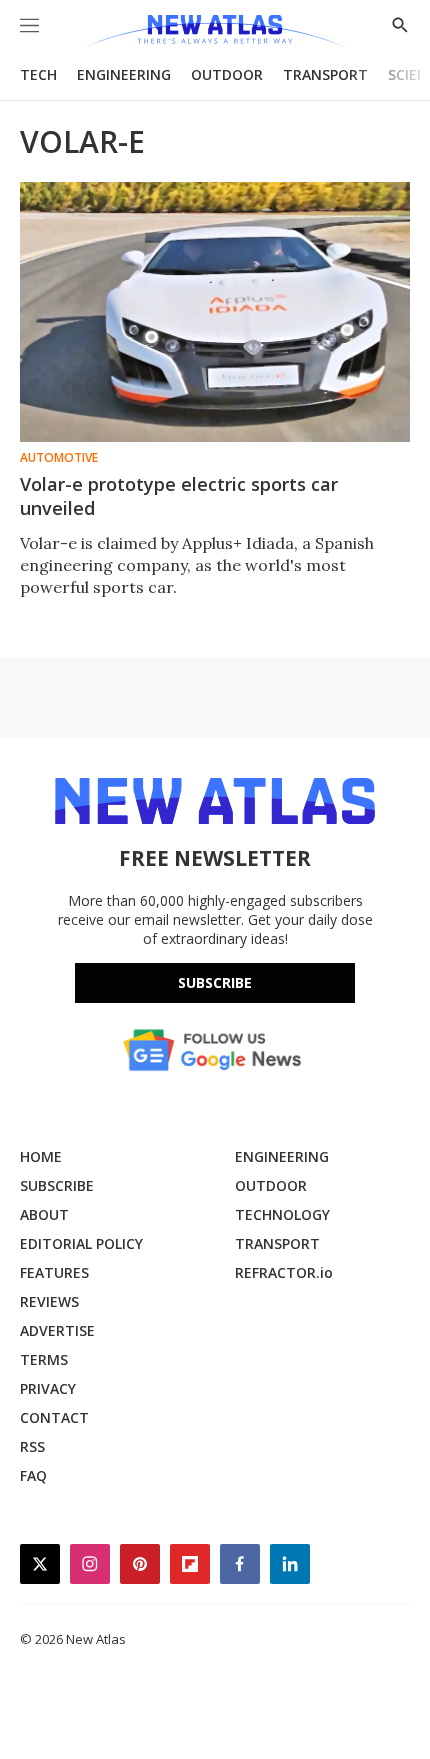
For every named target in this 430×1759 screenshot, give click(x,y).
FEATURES (54, 1272)
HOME (41, 1156)
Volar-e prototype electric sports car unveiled (179, 496)
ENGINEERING (124, 74)
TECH (38, 74)
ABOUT (44, 1214)
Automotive (59, 458)
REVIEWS (49, 1301)
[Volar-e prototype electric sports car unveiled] (215, 312)
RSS (32, 1446)
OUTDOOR (227, 74)
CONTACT (54, 1417)
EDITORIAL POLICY (81, 1243)
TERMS (44, 1359)
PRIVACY (48, 1388)
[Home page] (214, 32)
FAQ (33, 1475)
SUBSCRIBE (57, 1185)
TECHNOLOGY (282, 1214)
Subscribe (215, 982)
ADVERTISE (57, 1330)
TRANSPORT (325, 74)
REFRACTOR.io (284, 1272)
